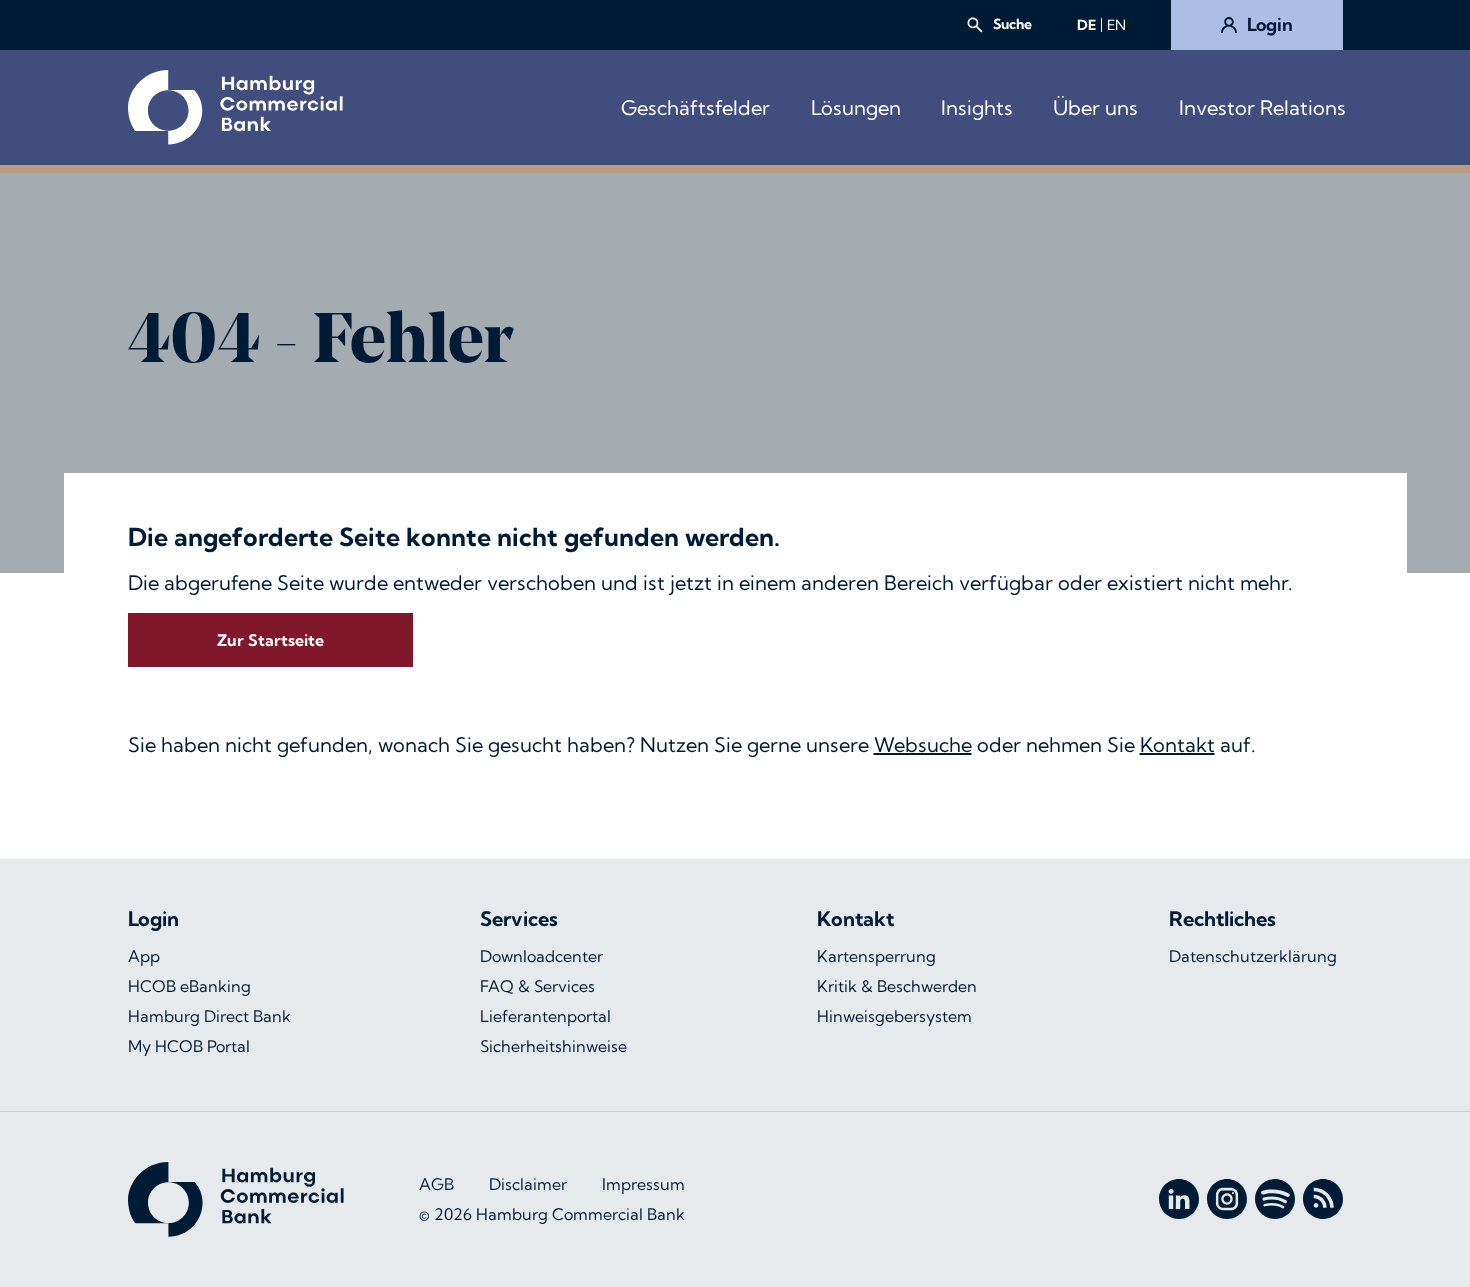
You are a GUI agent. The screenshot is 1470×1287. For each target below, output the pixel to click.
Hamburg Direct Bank (209, 1016)
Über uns (1095, 107)
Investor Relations (1262, 107)
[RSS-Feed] (1323, 1199)
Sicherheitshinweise (553, 1046)
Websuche (923, 744)
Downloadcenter (541, 956)
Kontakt (1177, 744)
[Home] (235, 107)
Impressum (643, 1184)
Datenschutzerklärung (1253, 956)
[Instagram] (1227, 1199)
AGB (436, 1184)
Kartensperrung (876, 956)
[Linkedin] (1179, 1199)
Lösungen (856, 107)
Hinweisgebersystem (894, 1016)
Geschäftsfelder (695, 107)
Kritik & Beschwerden (897, 986)
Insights (977, 107)
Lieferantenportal (545, 1016)
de (1086, 25)
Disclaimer (528, 1184)
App (144, 956)
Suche (1012, 24)
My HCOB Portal (189, 1046)
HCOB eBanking (189, 986)
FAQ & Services (537, 986)
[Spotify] (1275, 1199)
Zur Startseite (270, 640)
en (1116, 25)
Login (1270, 24)
